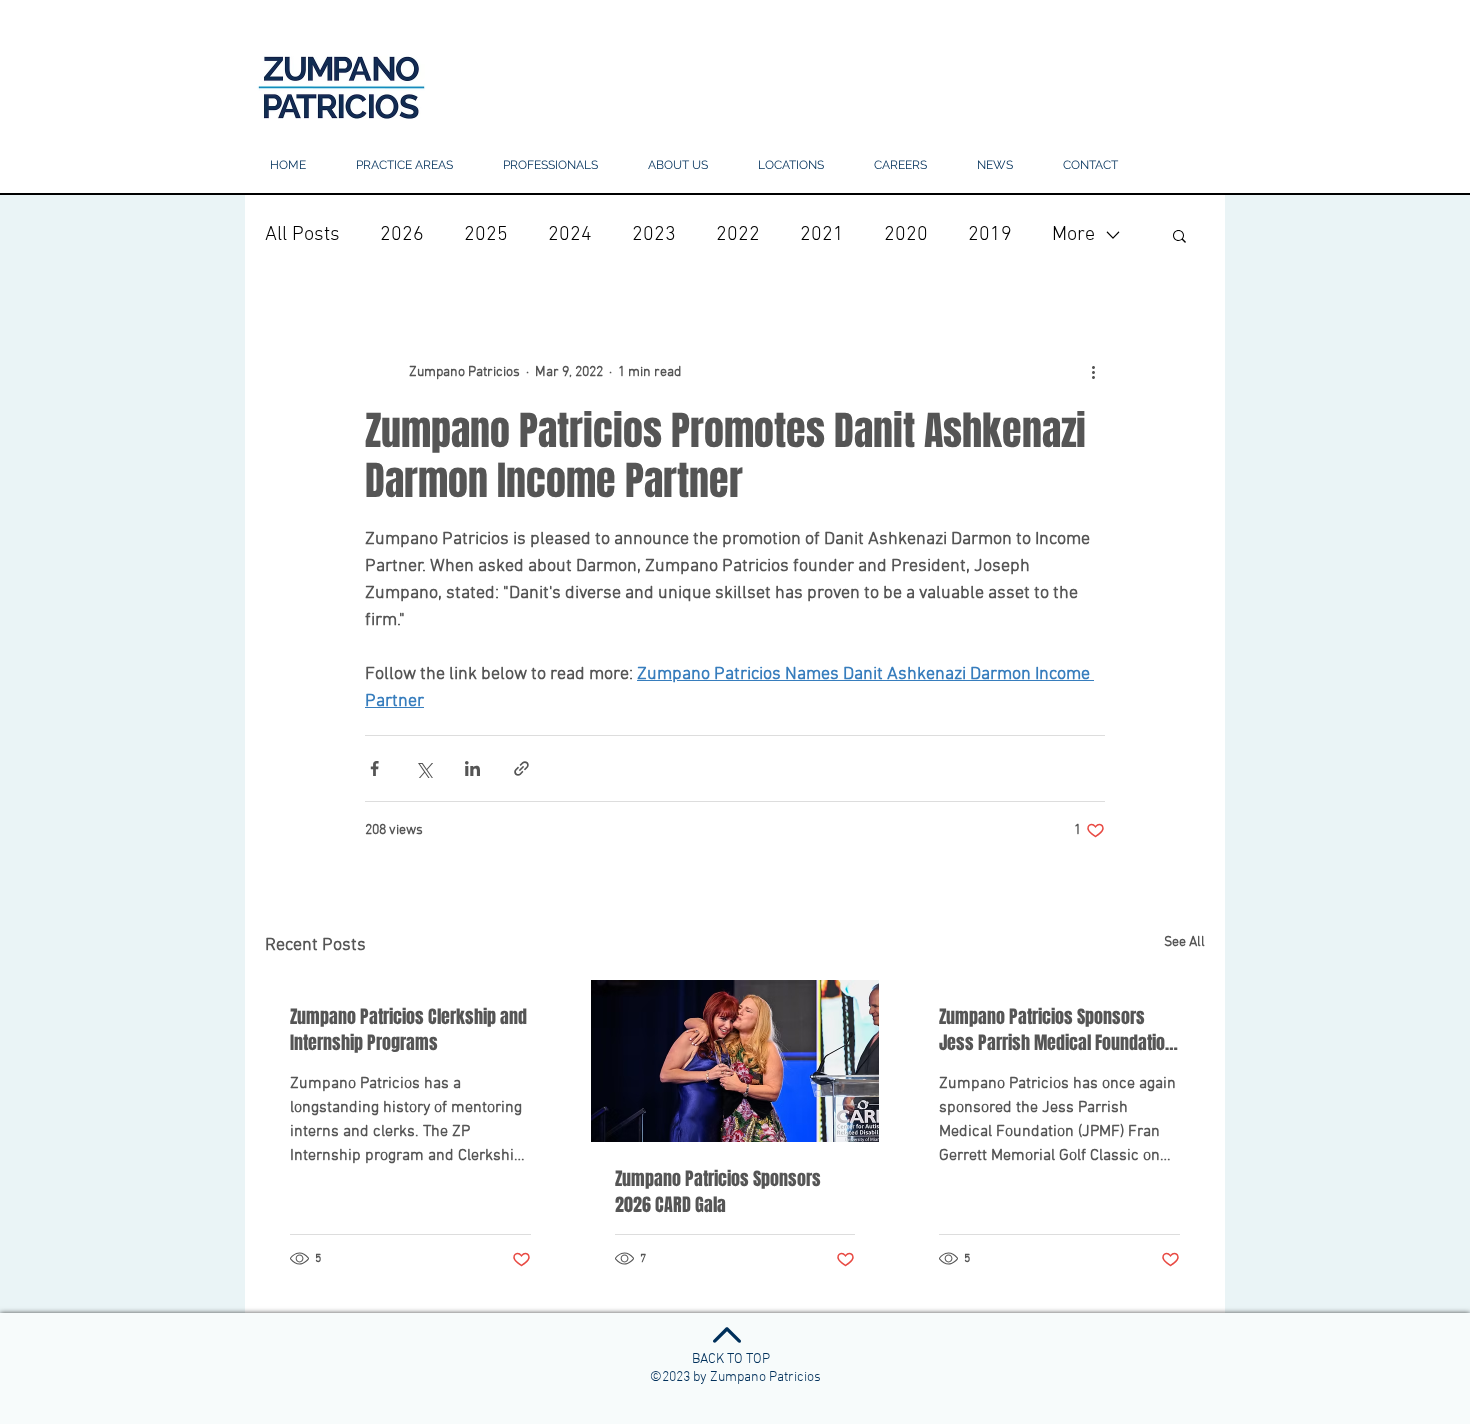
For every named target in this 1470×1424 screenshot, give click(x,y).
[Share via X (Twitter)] (423, 768)
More (1073, 235)
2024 (570, 235)
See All (1184, 942)
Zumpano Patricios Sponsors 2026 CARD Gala (718, 1192)
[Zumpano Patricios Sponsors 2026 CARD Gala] (735, 1061)
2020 (906, 235)
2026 (402, 235)
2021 (822, 235)
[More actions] (1093, 372)
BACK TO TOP (731, 1359)
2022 (738, 235)
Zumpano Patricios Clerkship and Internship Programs (408, 1030)
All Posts (302, 235)
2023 (654, 235)
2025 (486, 235)
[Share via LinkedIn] (472, 768)
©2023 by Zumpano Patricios (735, 1377)
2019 (990, 235)
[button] (791, 165)
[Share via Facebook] (374, 768)
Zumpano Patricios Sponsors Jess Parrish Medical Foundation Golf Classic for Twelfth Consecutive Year (1056, 1030)
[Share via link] (521, 768)
